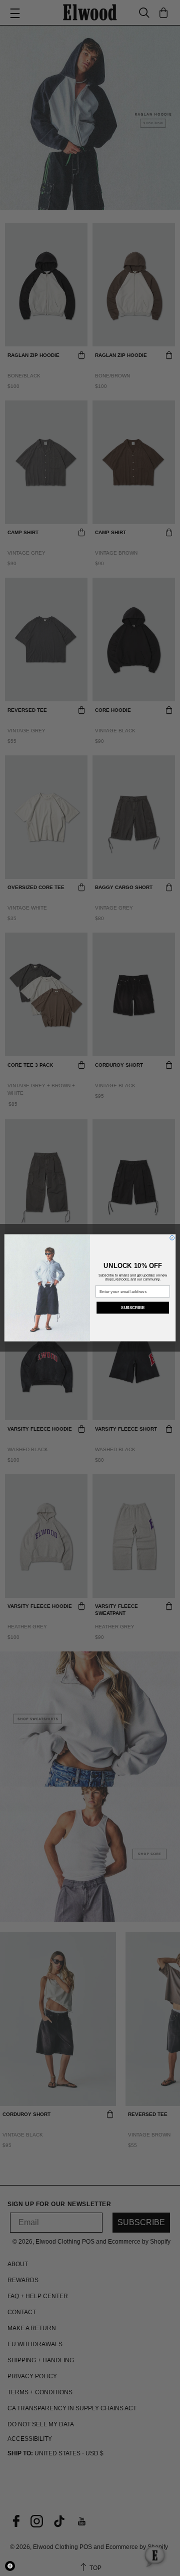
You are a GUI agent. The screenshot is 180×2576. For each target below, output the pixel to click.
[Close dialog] (172, 1238)
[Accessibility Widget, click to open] (10, 2566)
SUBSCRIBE (133, 1308)
